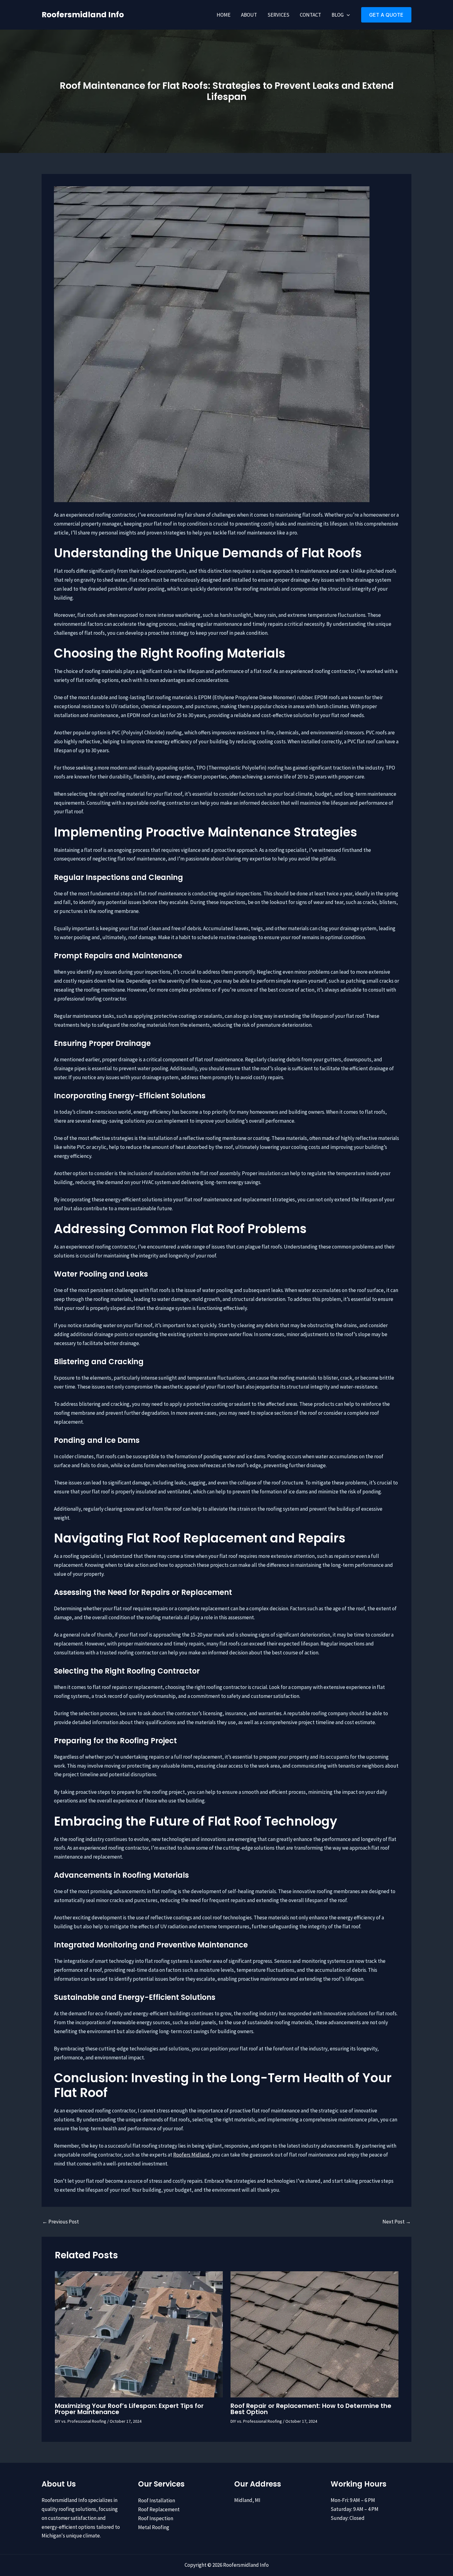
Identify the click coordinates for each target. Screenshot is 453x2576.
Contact (310, 15)
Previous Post (61, 2222)
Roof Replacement (159, 2509)
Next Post (397, 2222)
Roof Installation (157, 2500)
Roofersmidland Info (83, 15)
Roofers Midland (191, 2155)
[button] (347, 15)
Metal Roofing (154, 2527)
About (249, 15)
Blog (338, 15)
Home (224, 15)
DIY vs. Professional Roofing (81, 2421)
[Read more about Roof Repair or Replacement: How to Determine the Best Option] (314, 2334)
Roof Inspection (156, 2518)
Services (278, 15)
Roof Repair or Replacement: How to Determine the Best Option (311, 2409)
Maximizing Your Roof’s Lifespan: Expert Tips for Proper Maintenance (129, 2409)
